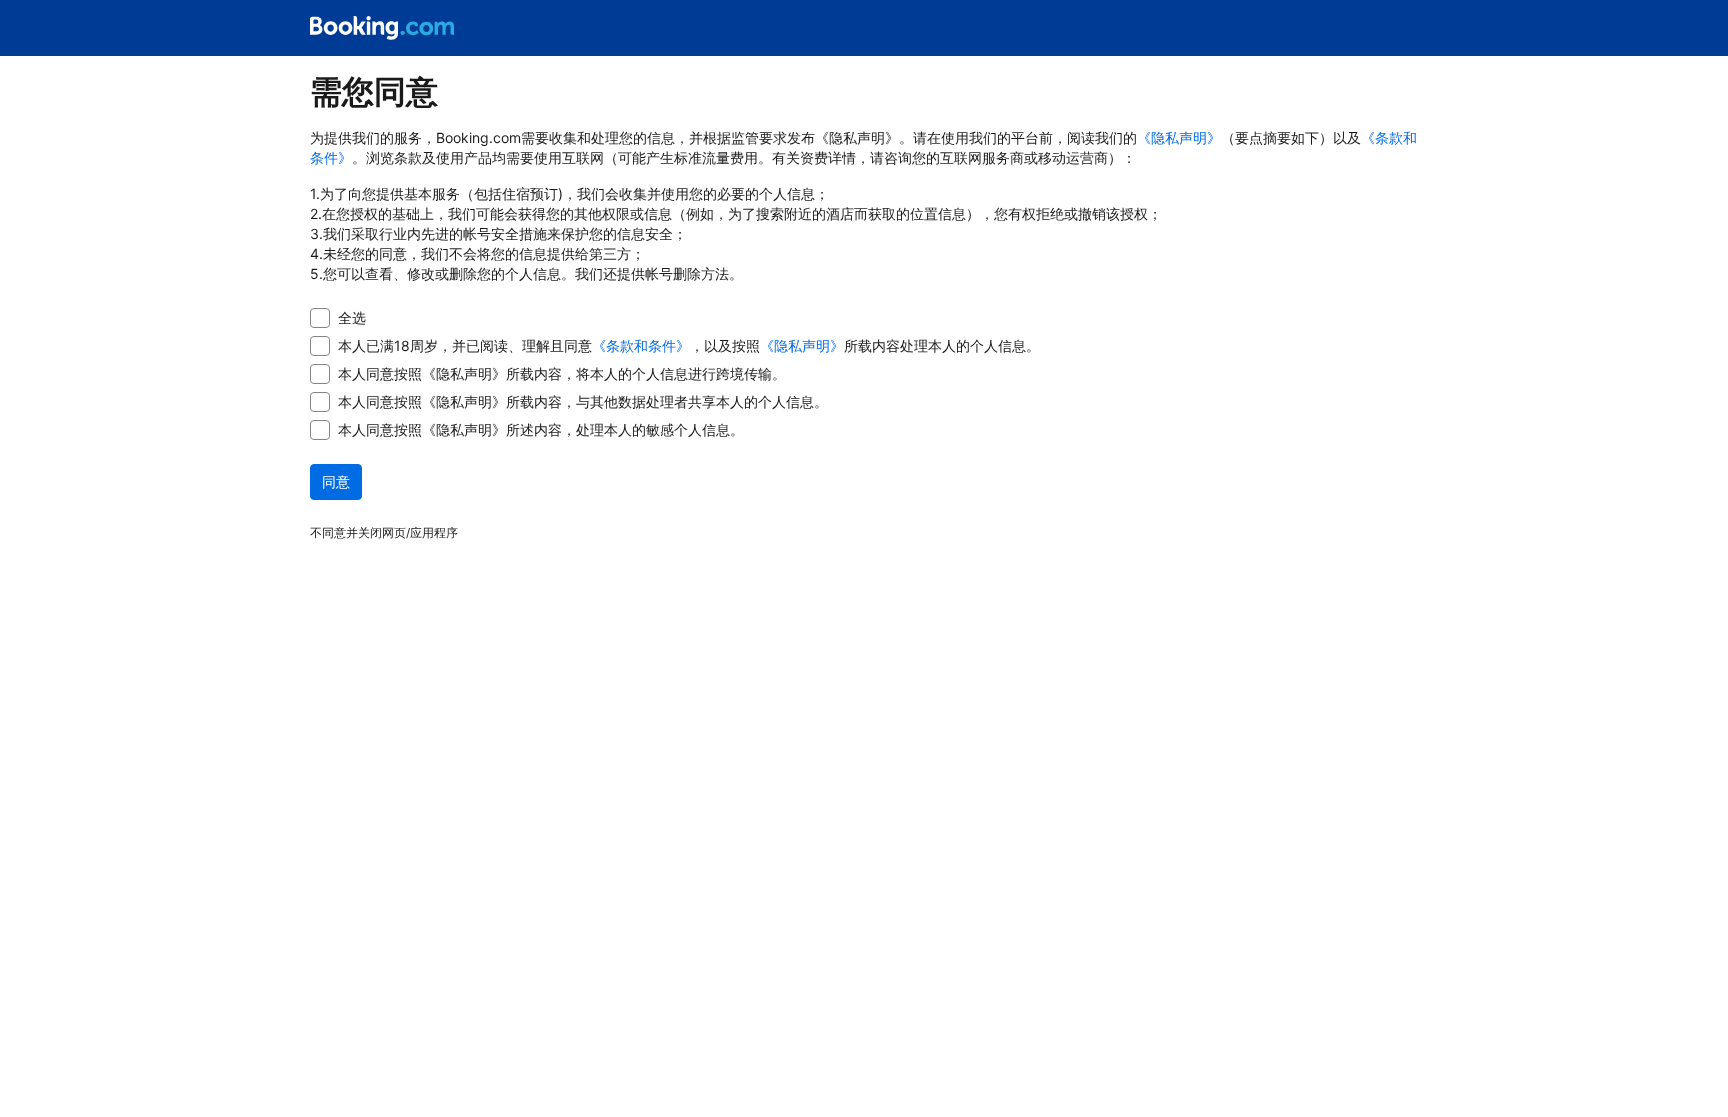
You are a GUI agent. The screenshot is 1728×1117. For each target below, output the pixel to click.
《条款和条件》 (641, 345)
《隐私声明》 (1179, 137)
